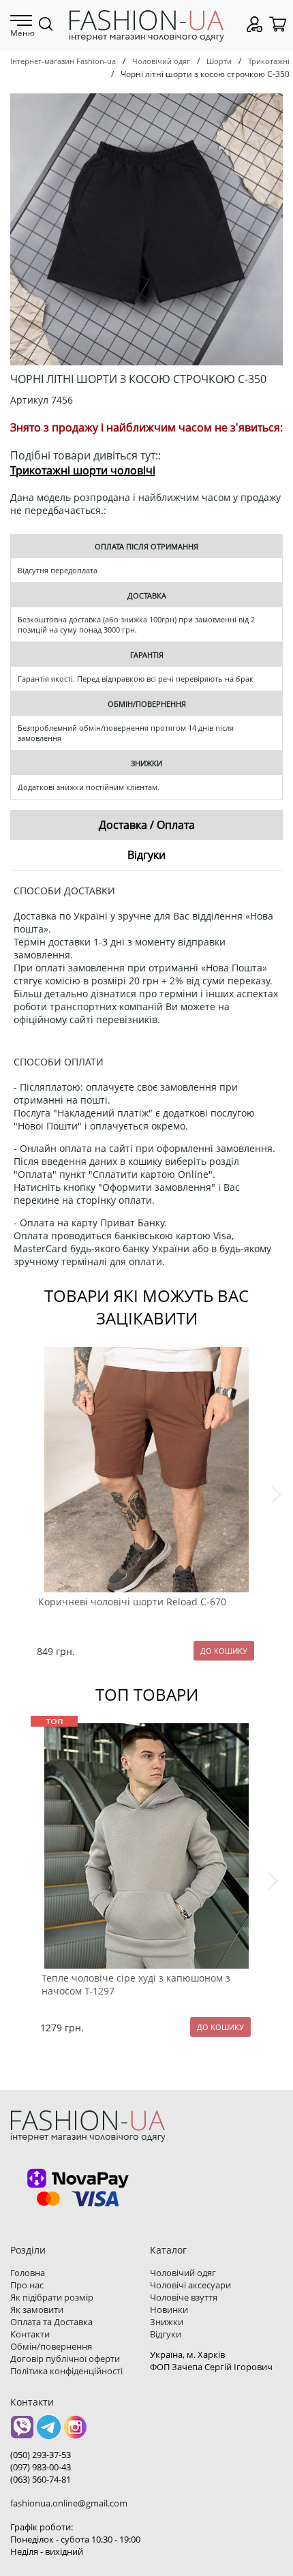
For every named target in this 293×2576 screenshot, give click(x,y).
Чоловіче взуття (184, 2297)
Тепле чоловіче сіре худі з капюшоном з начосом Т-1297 (136, 1984)
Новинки (169, 2309)
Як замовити (37, 2309)
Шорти (219, 61)
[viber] (22, 2432)
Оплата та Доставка (51, 2322)
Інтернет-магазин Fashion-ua (63, 61)
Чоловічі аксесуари (190, 2285)
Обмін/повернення (51, 2346)
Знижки (167, 2322)
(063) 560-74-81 (41, 2479)
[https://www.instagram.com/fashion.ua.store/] (75, 2432)
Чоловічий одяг (161, 61)
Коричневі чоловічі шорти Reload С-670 (132, 1602)
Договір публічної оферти (65, 2359)
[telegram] (49, 2432)
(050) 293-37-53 (41, 2455)
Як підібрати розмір (52, 2297)
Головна (28, 2273)
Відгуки (166, 2334)
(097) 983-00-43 (41, 2467)
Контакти (30, 2334)
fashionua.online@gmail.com (69, 2503)
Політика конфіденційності (66, 2371)
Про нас (27, 2285)
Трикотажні (269, 61)
